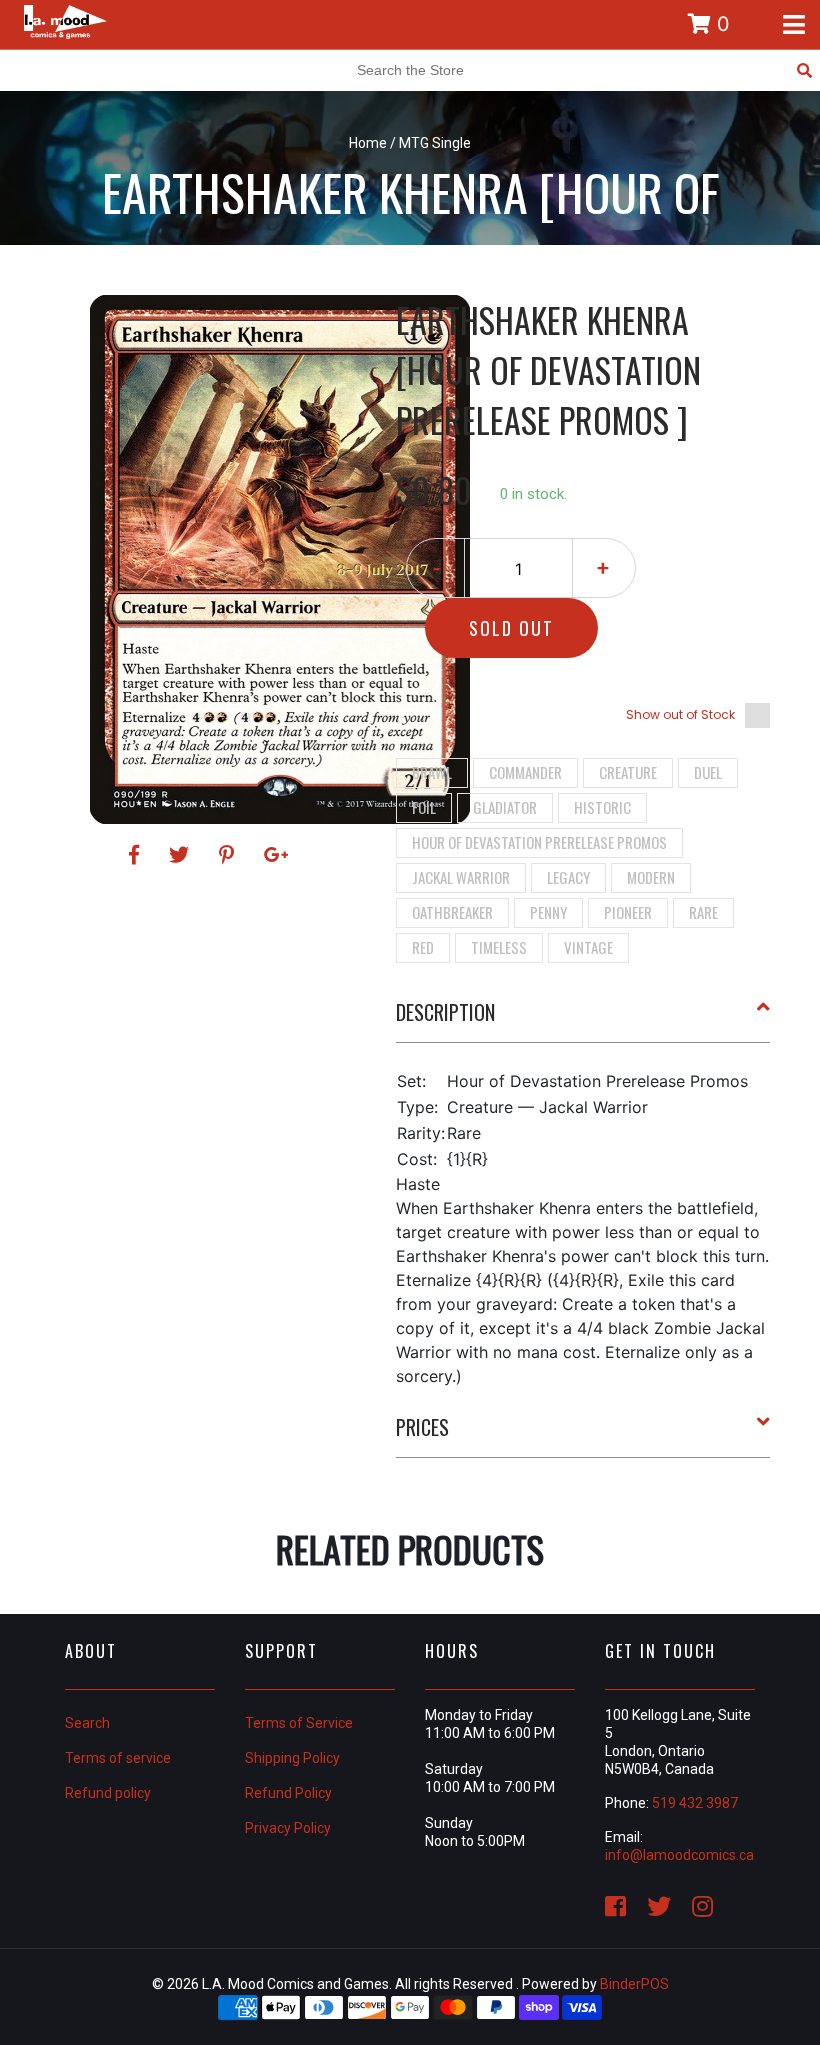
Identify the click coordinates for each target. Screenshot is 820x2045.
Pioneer (628, 912)
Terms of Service (299, 1723)
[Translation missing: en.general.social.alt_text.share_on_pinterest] (229, 855)
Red (423, 947)
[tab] (583, 1020)
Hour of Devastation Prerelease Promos (539, 842)
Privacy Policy (288, 1828)
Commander (525, 772)
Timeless (499, 947)
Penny (548, 912)
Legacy (568, 877)
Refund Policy (288, 1793)
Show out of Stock (680, 714)
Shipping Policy (292, 1758)
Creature (628, 772)
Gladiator (505, 807)
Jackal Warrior (461, 877)
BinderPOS (634, 1984)
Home (368, 143)
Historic (602, 807)
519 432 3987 (695, 1803)
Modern (651, 877)
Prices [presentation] (422, 1427)
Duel (708, 772)
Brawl (432, 772)
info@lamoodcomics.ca (679, 1855)
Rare (703, 912)
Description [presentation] (445, 1012)
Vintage (588, 947)
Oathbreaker (452, 912)
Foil (424, 807)
